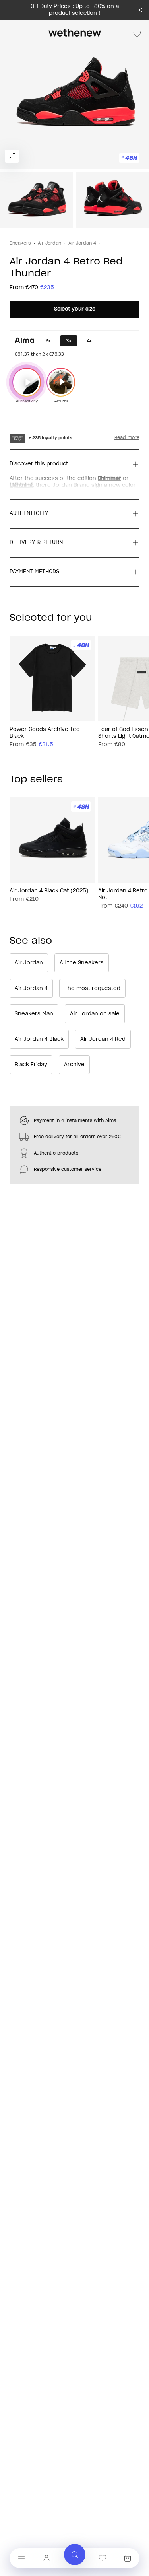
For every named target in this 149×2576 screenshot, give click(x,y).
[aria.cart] (128, 2558)
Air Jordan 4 (82, 243)
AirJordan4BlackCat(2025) (49, 891)
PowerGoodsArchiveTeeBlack (45, 733)
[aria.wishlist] (103, 2558)
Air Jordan (49, 243)
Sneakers (20, 243)
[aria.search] (75, 2555)
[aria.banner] (140, 10)
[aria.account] (46, 2558)
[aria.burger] (21, 2558)
